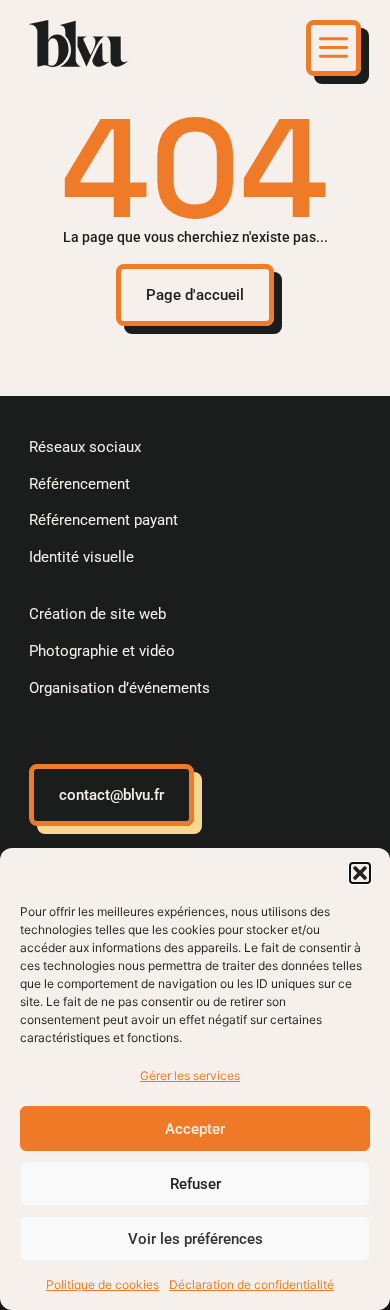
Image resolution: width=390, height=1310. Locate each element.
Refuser (195, 1184)
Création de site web (97, 614)
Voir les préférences (195, 1239)
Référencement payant (103, 520)
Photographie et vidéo (102, 651)
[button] (360, 873)
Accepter (195, 1129)
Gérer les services (190, 1075)
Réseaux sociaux (85, 447)
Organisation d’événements (119, 688)
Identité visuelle (81, 557)
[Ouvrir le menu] (333, 48)
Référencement (79, 484)
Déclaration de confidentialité (251, 1284)
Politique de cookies (102, 1284)
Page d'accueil (195, 295)
